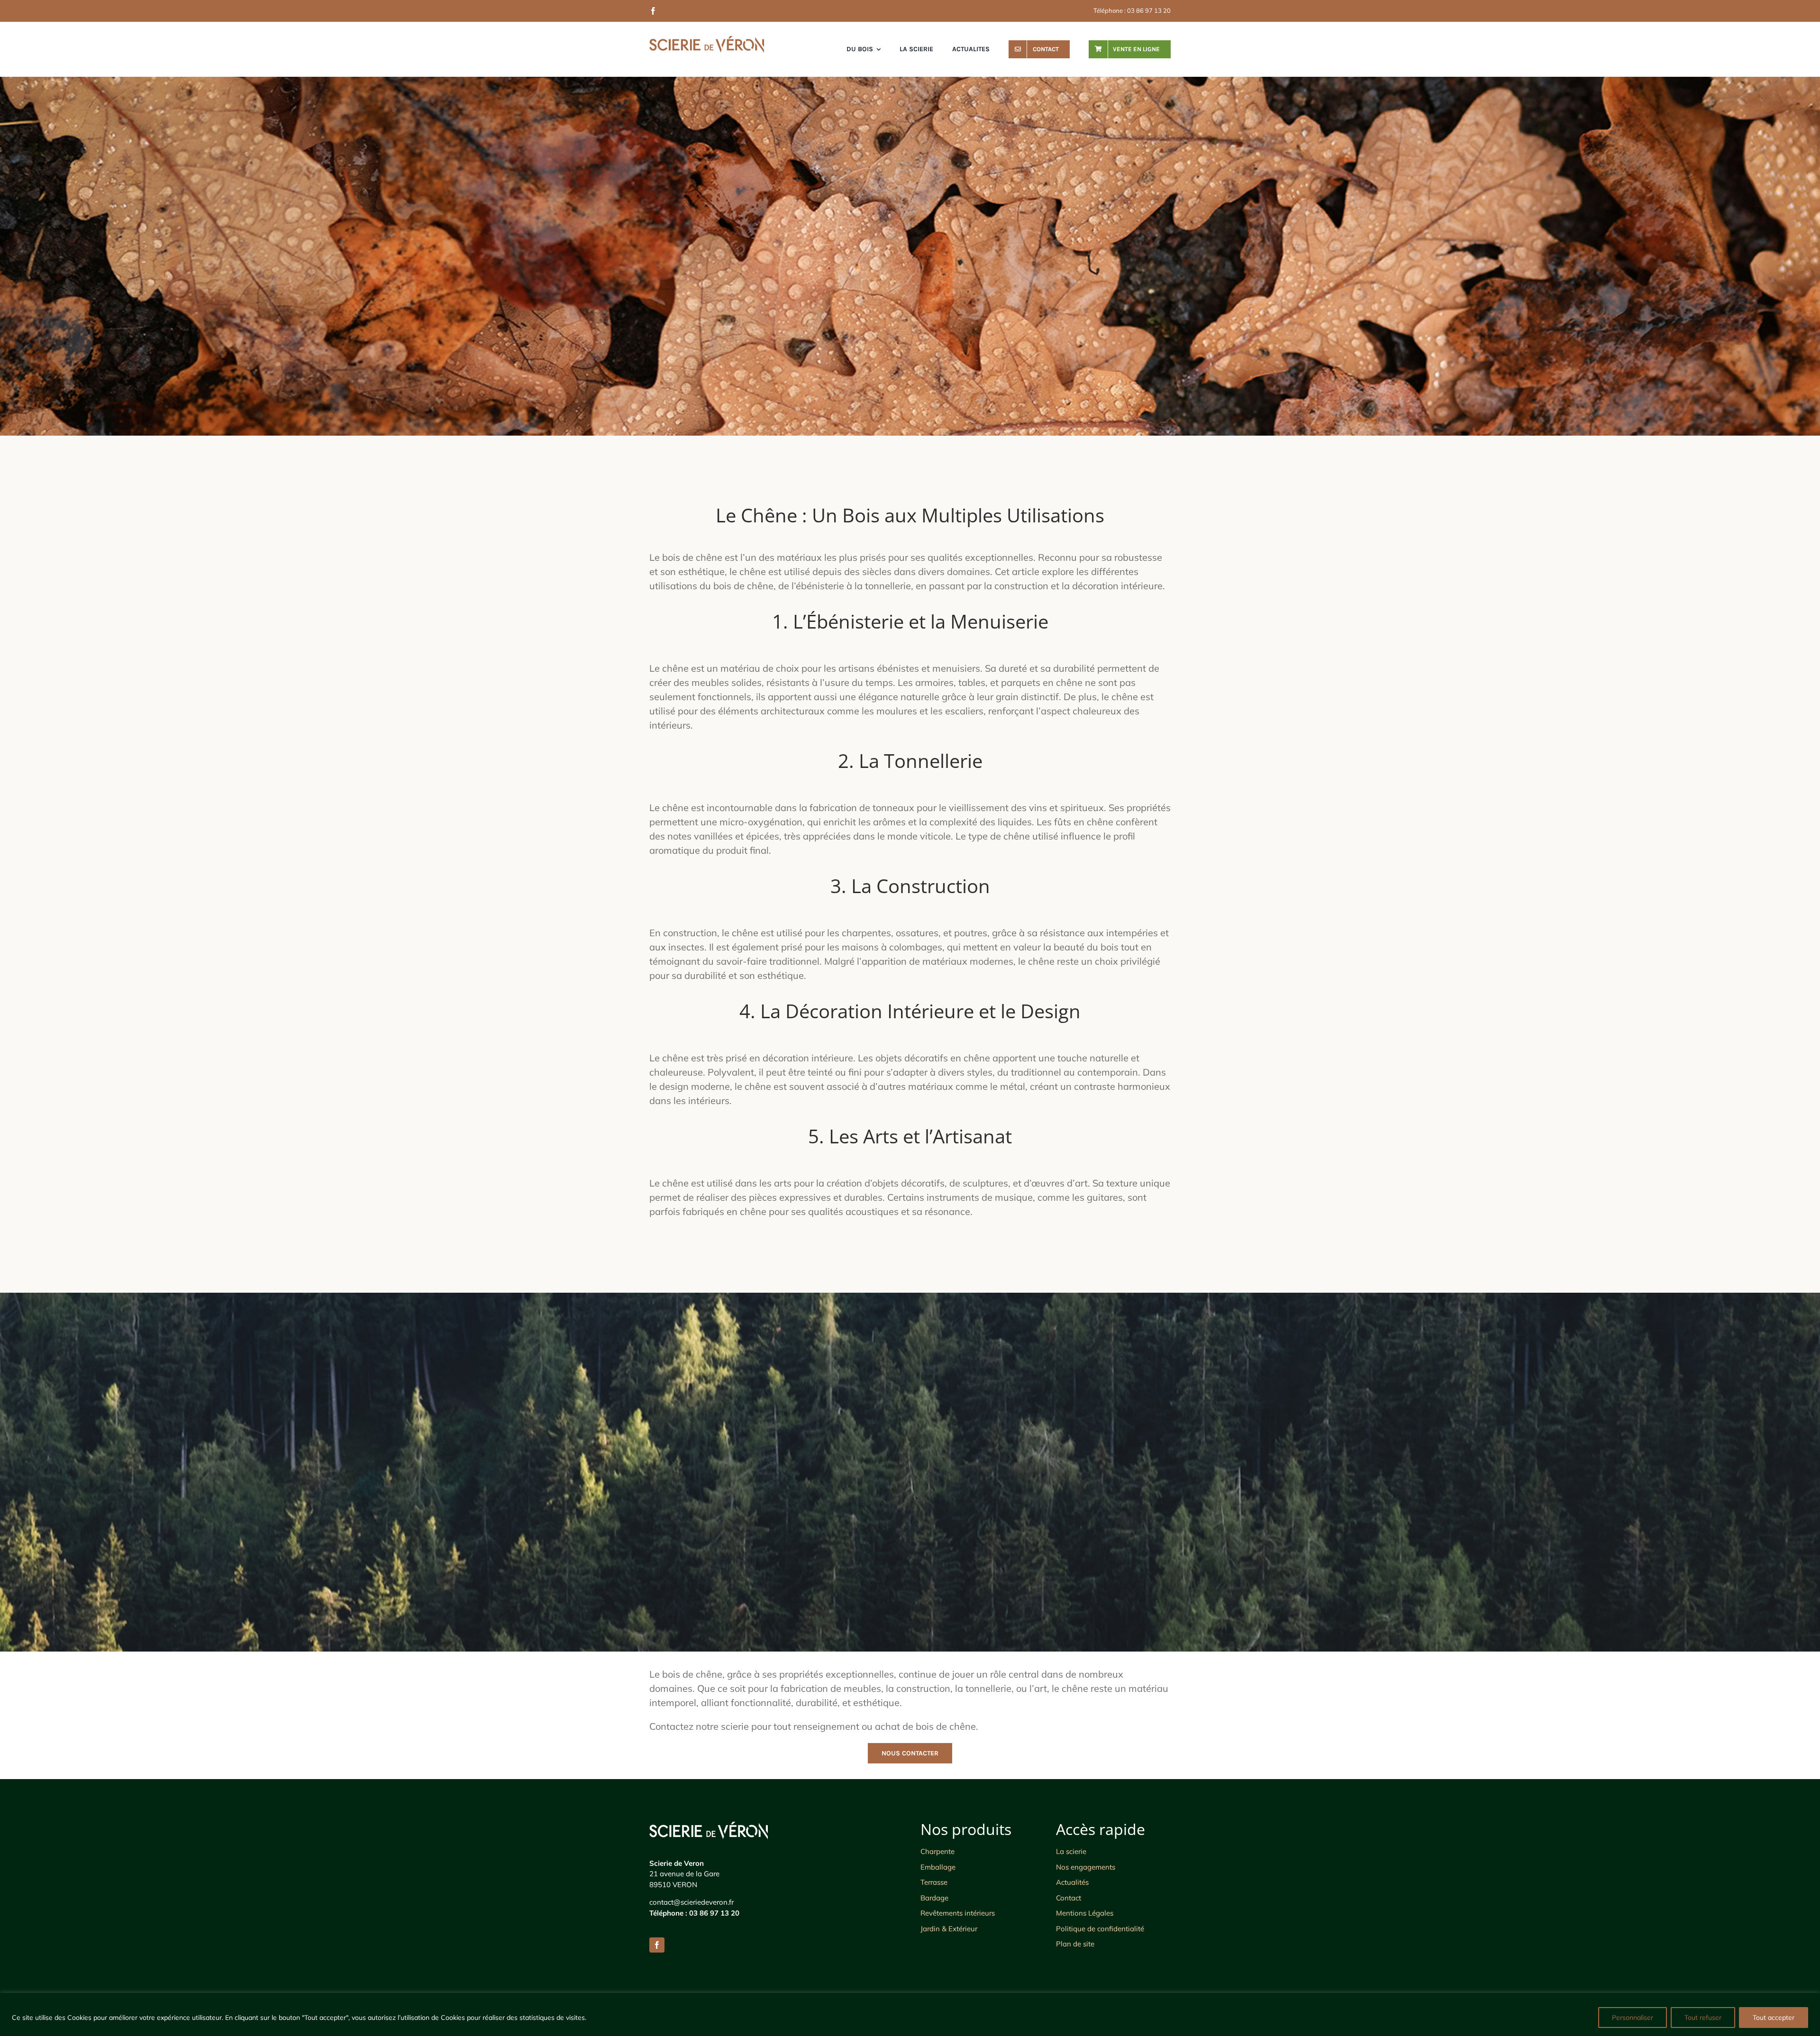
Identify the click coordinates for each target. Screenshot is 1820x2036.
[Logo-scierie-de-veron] (707, 41)
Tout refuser (1703, 2018)
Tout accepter (1774, 2018)
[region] (910, 2014)
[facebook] (653, 11)
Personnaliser (1633, 2018)
